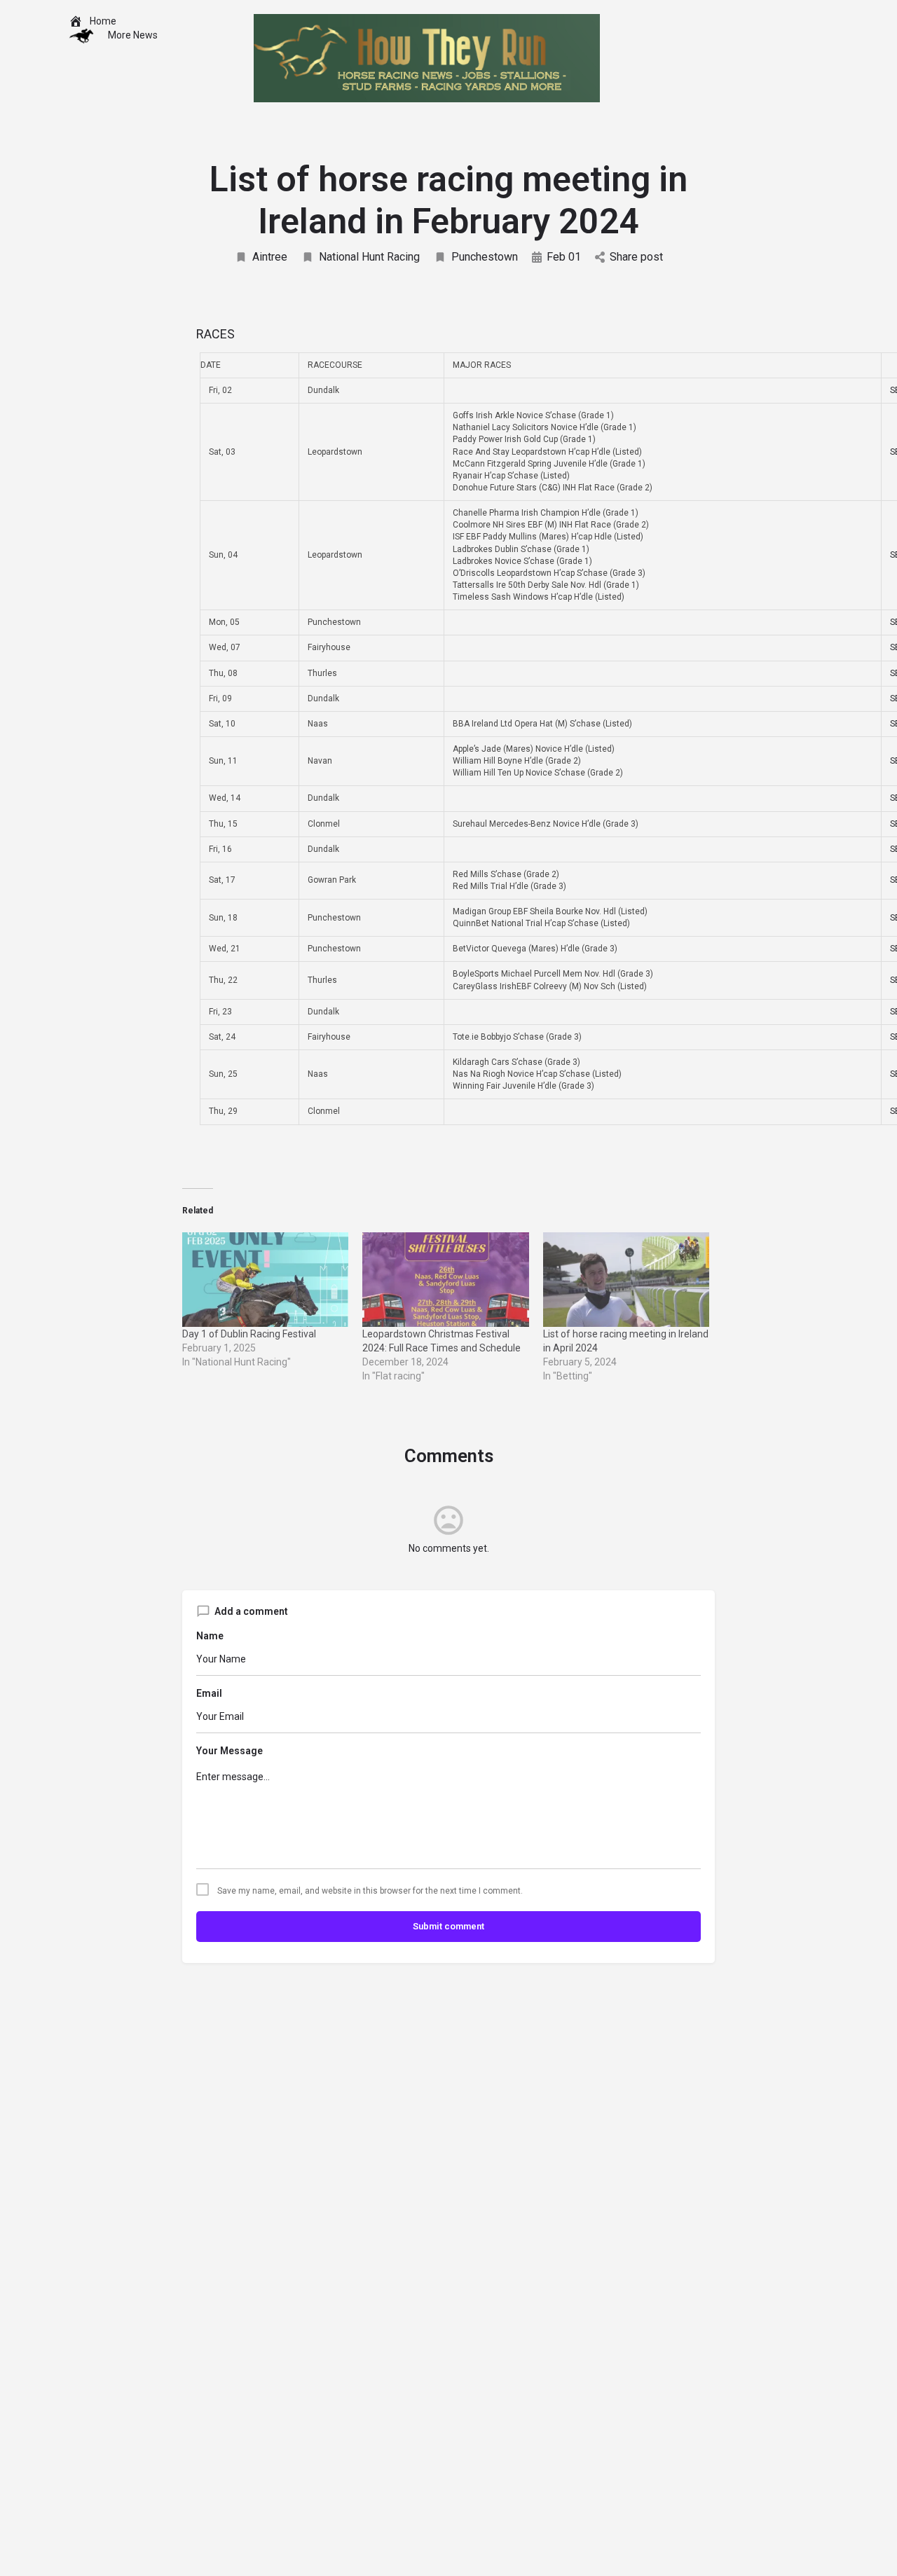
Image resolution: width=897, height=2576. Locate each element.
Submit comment (448, 1926)
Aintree (270, 257)
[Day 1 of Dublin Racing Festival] (265, 1280)
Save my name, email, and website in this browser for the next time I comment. (370, 1891)
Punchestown (485, 257)
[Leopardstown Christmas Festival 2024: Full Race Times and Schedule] (445, 1280)
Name (210, 1636)
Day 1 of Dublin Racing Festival (249, 1334)
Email (209, 1693)
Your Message (230, 1751)
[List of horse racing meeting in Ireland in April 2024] (626, 1280)
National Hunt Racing (369, 257)
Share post (636, 257)
